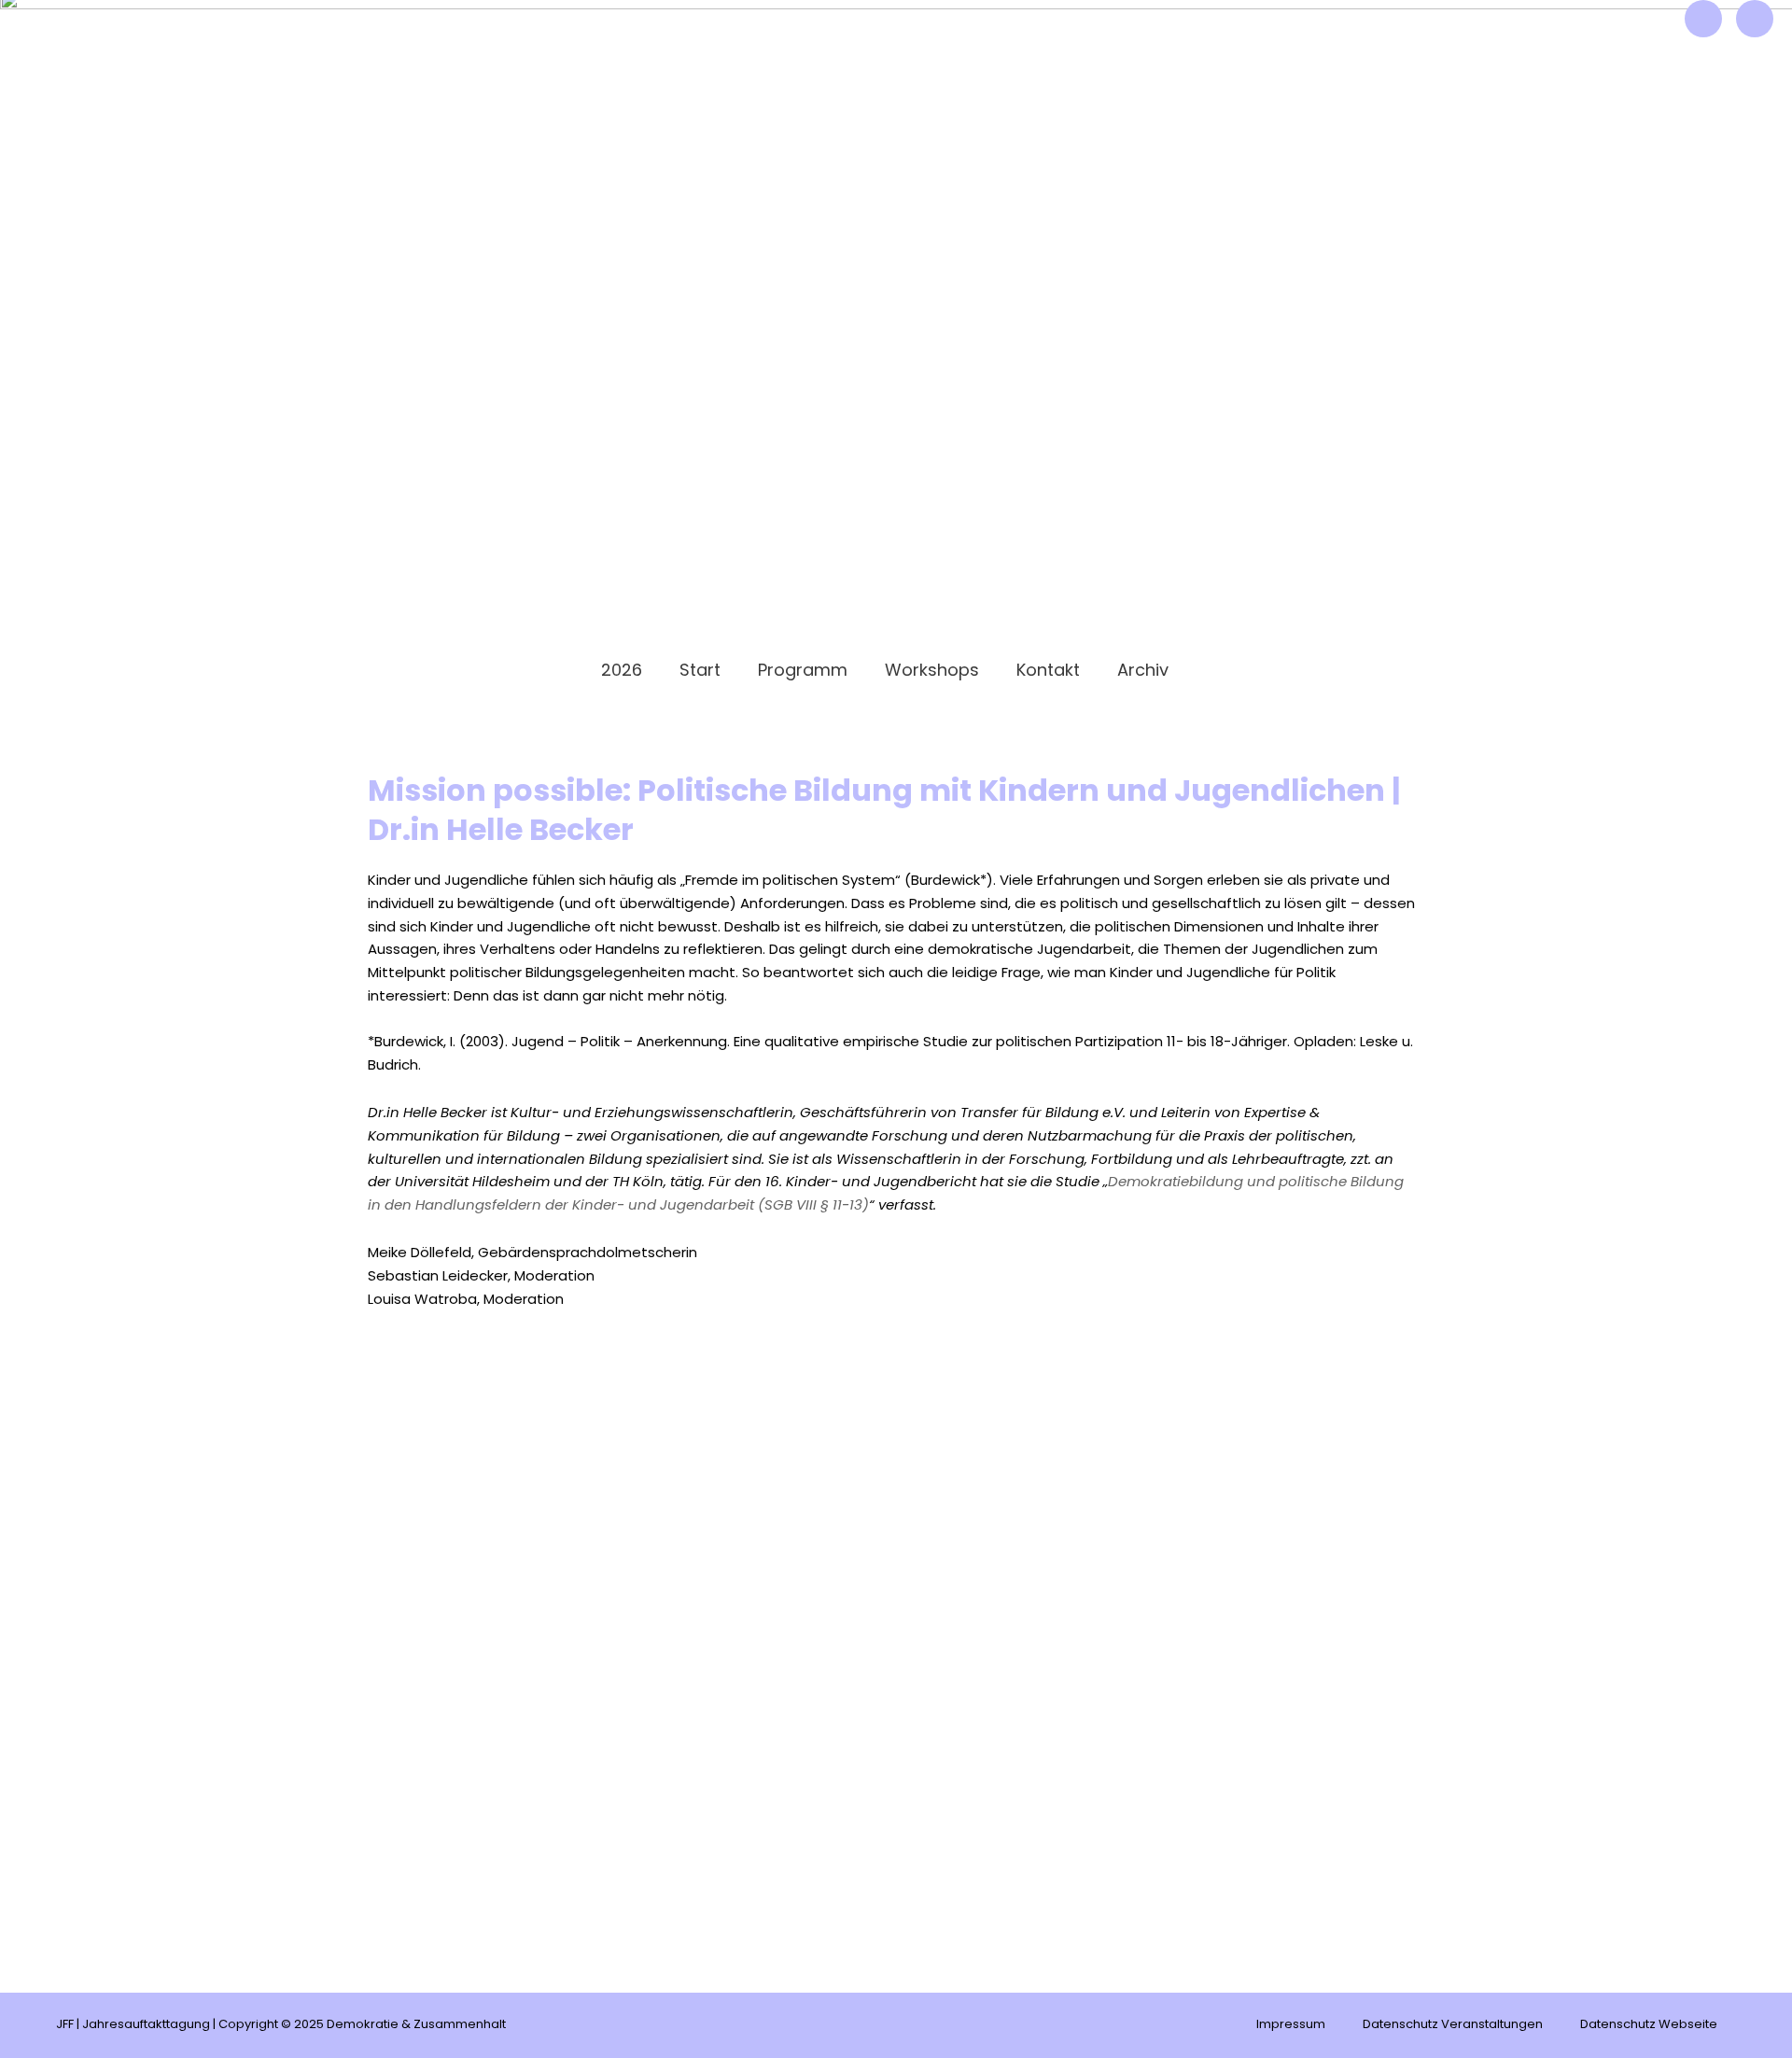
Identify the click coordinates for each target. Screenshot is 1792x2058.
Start (700, 672)
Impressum (1291, 2025)
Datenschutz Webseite (1649, 2025)
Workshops (932, 672)
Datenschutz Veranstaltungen (1453, 2025)
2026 (622, 672)
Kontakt (1048, 672)
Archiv (1143, 672)
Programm (803, 672)
